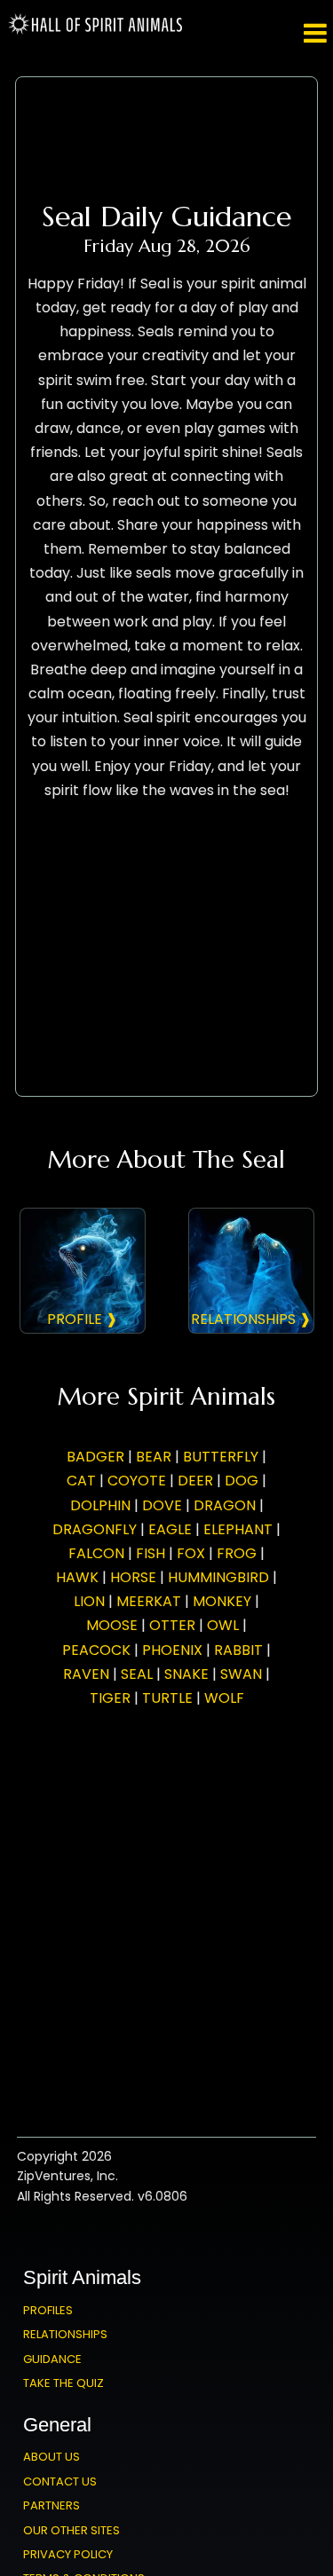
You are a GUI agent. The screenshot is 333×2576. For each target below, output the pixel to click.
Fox (191, 1553)
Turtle (167, 1698)
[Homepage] (96, 31)
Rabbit (238, 1650)
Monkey (222, 1601)
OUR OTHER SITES (71, 2530)
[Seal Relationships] (251, 1271)
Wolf (224, 1698)
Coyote (137, 1481)
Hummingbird (218, 1577)
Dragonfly (95, 1529)
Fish (151, 1553)
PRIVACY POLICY (68, 2554)
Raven (86, 1674)
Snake (186, 1674)
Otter (172, 1625)
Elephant (238, 1529)
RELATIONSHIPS (65, 2334)
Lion (89, 1601)
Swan (241, 1674)
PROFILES (48, 2310)
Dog (242, 1481)
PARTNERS (52, 2505)
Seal (137, 1674)
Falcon (96, 1553)
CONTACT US (60, 2481)
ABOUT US (52, 2457)
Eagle (170, 1529)
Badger (95, 1457)
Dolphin (100, 1505)
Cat (81, 1481)
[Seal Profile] (83, 1271)
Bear (154, 1457)
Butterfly (221, 1457)
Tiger (110, 1698)
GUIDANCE (52, 2359)
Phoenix (172, 1650)
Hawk (77, 1577)
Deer (195, 1481)
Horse (133, 1577)
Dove (162, 1505)
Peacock (96, 1650)
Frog (237, 1553)
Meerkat (149, 1601)
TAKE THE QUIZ (63, 2383)
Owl (223, 1625)
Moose (112, 1625)
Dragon (225, 1505)
